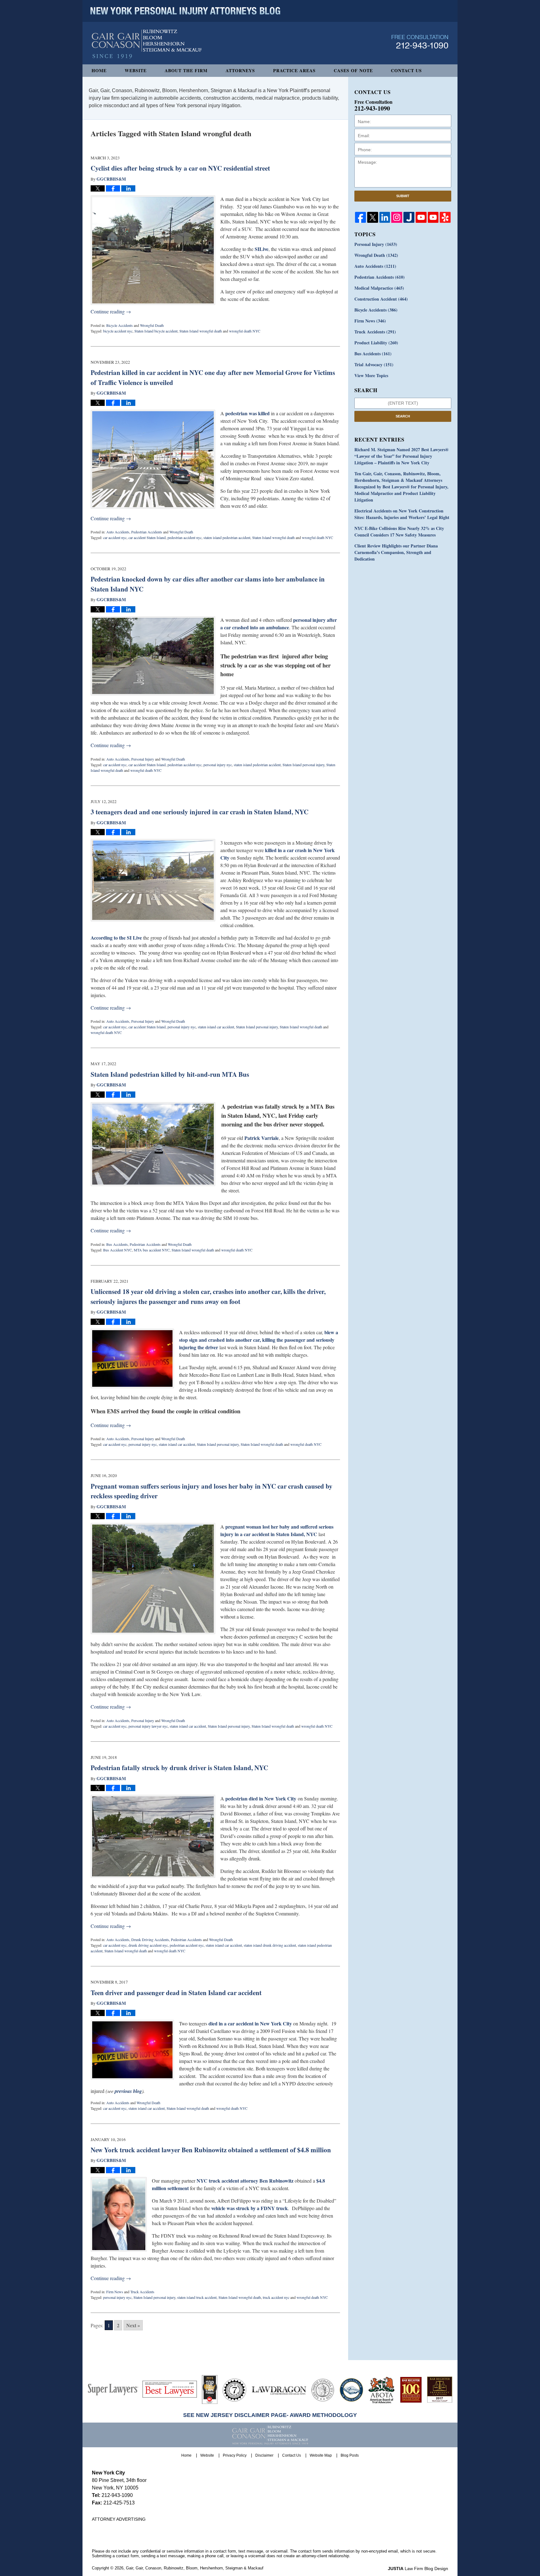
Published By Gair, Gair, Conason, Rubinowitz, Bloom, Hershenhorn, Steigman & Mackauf (420, 42)
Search (403, 416)
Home (99, 70)
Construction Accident (381, 299)
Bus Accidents (117, 1244)
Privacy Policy (235, 2455)
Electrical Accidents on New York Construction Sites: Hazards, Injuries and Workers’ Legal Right (402, 514)
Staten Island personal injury (303, 765)
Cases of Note (353, 70)
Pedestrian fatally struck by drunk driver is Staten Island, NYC (179, 1768)
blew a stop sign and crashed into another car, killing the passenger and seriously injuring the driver (259, 1340)
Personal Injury (143, 759)
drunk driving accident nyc (148, 1945)
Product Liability (376, 343)
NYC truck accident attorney (227, 2181)
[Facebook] (360, 217)
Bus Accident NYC (117, 1250)
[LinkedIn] (385, 217)
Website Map (321, 2455)
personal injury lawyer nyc (148, 1726)
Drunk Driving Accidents (150, 1939)
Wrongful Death (152, 325)
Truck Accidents (142, 2292)
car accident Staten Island (147, 537)
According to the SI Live (116, 938)
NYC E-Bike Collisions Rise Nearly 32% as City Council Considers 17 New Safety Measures (399, 532)
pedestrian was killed (247, 413)
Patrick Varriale (262, 1138)
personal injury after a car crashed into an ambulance (279, 624)
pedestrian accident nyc (185, 537)
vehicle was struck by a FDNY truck (250, 2208)
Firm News (115, 2292)
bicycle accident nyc (118, 331)
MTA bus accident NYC (152, 1250)
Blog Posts (350, 2455)
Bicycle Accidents (120, 325)
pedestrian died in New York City (261, 1798)
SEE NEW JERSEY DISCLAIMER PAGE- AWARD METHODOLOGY (270, 2415)
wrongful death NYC (245, 331)
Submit (403, 196)
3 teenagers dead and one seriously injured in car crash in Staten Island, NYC (200, 812)
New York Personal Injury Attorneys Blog (147, 44)
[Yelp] (445, 217)
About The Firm (186, 70)
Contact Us (406, 70)
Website (136, 70)
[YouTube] (421, 217)
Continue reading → (111, 311)
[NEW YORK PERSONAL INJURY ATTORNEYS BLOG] (185, 11)
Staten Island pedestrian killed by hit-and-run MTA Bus (170, 1074)
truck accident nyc (276, 2297)
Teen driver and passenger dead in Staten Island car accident (176, 1993)
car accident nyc (115, 537)
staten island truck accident (197, 2297)
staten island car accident (216, 1027)
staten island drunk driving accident (270, 1945)
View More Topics (371, 375)
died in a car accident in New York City (250, 2023)
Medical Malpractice (379, 288)
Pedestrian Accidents (147, 532)
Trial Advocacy (374, 364)
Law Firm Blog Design (418, 2569)
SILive (262, 249)
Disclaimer (264, 2455)
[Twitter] (373, 217)
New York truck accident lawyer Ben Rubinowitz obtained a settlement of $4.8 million (211, 2150)
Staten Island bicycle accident (156, 331)
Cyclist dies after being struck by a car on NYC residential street (180, 168)
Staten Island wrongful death (201, 331)
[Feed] (397, 217)
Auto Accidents (118, 532)
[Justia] (409, 217)
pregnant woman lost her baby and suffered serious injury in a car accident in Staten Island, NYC (277, 1530)
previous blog (128, 2091)
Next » (133, 2325)
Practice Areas (294, 70)
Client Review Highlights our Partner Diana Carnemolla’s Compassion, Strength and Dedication (396, 552)
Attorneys (240, 70)
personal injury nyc (218, 765)
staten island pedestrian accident (227, 537)
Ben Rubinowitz (276, 2181)
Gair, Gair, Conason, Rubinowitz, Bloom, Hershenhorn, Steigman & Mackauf (195, 2568)
